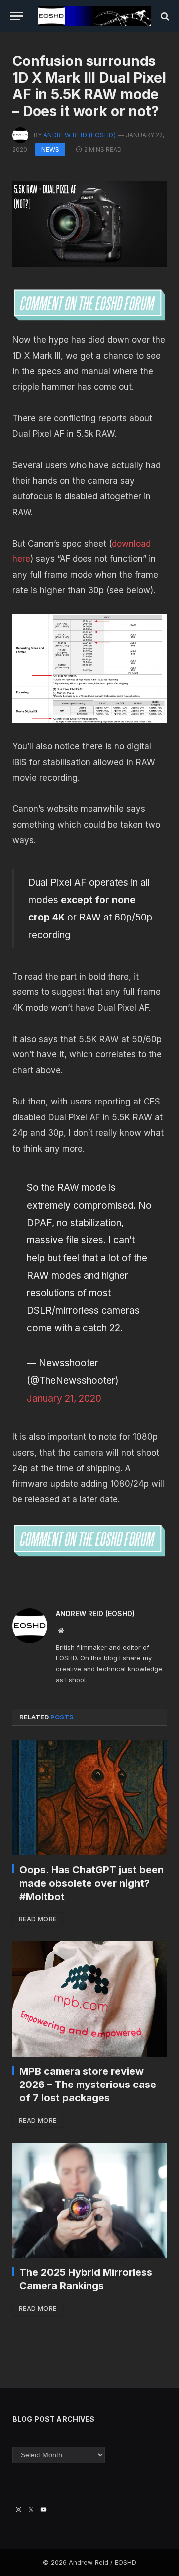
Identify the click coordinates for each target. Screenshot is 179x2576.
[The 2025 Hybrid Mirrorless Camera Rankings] (89, 2200)
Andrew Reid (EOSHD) (80, 135)
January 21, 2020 (64, 1398)
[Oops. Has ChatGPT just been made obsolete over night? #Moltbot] (89, 1798)
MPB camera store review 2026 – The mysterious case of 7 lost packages (88, 2085)
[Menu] (16, 16)
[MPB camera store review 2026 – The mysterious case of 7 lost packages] (89, 1999)
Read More (38, 1919)
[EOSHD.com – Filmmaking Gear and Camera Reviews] (94, 16)
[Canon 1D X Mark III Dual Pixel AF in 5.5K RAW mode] (89, 669)
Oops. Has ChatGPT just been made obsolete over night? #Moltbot (91, 1883)
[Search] (164, 16)
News (50, 150)
